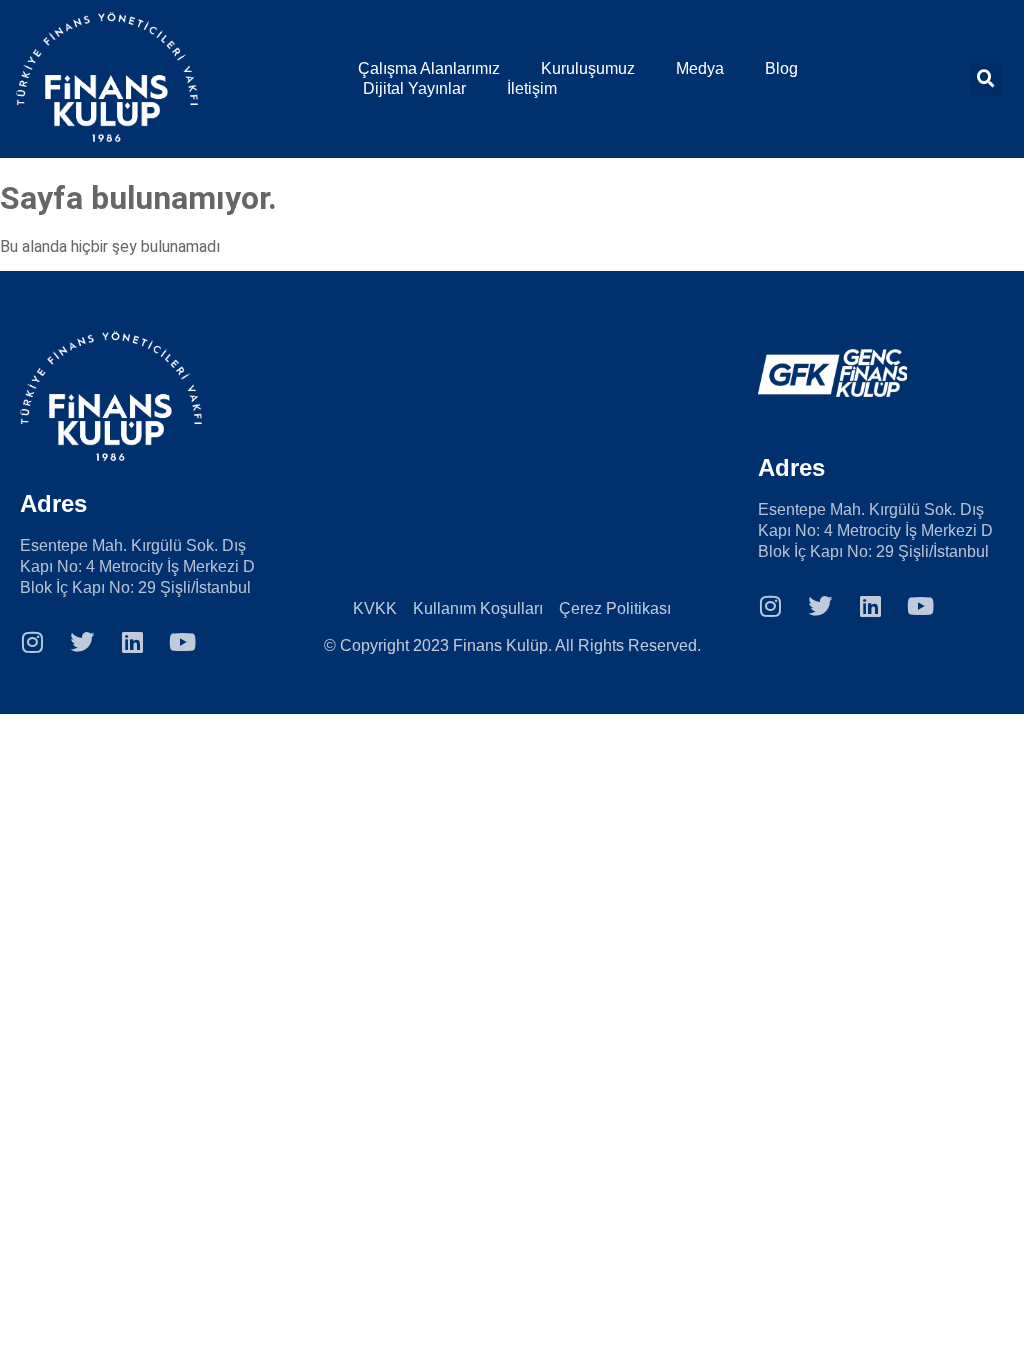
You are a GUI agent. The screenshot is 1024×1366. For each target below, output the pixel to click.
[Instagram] (32, 642)
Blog (781, 68)
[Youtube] (182, 642)
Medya (700, 68)
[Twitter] (82, 642)
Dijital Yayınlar (414, 88)
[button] (986, 79)
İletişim (532, 88)
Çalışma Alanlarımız (429, 68)
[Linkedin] (132, 642)
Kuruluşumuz (588, 68)
